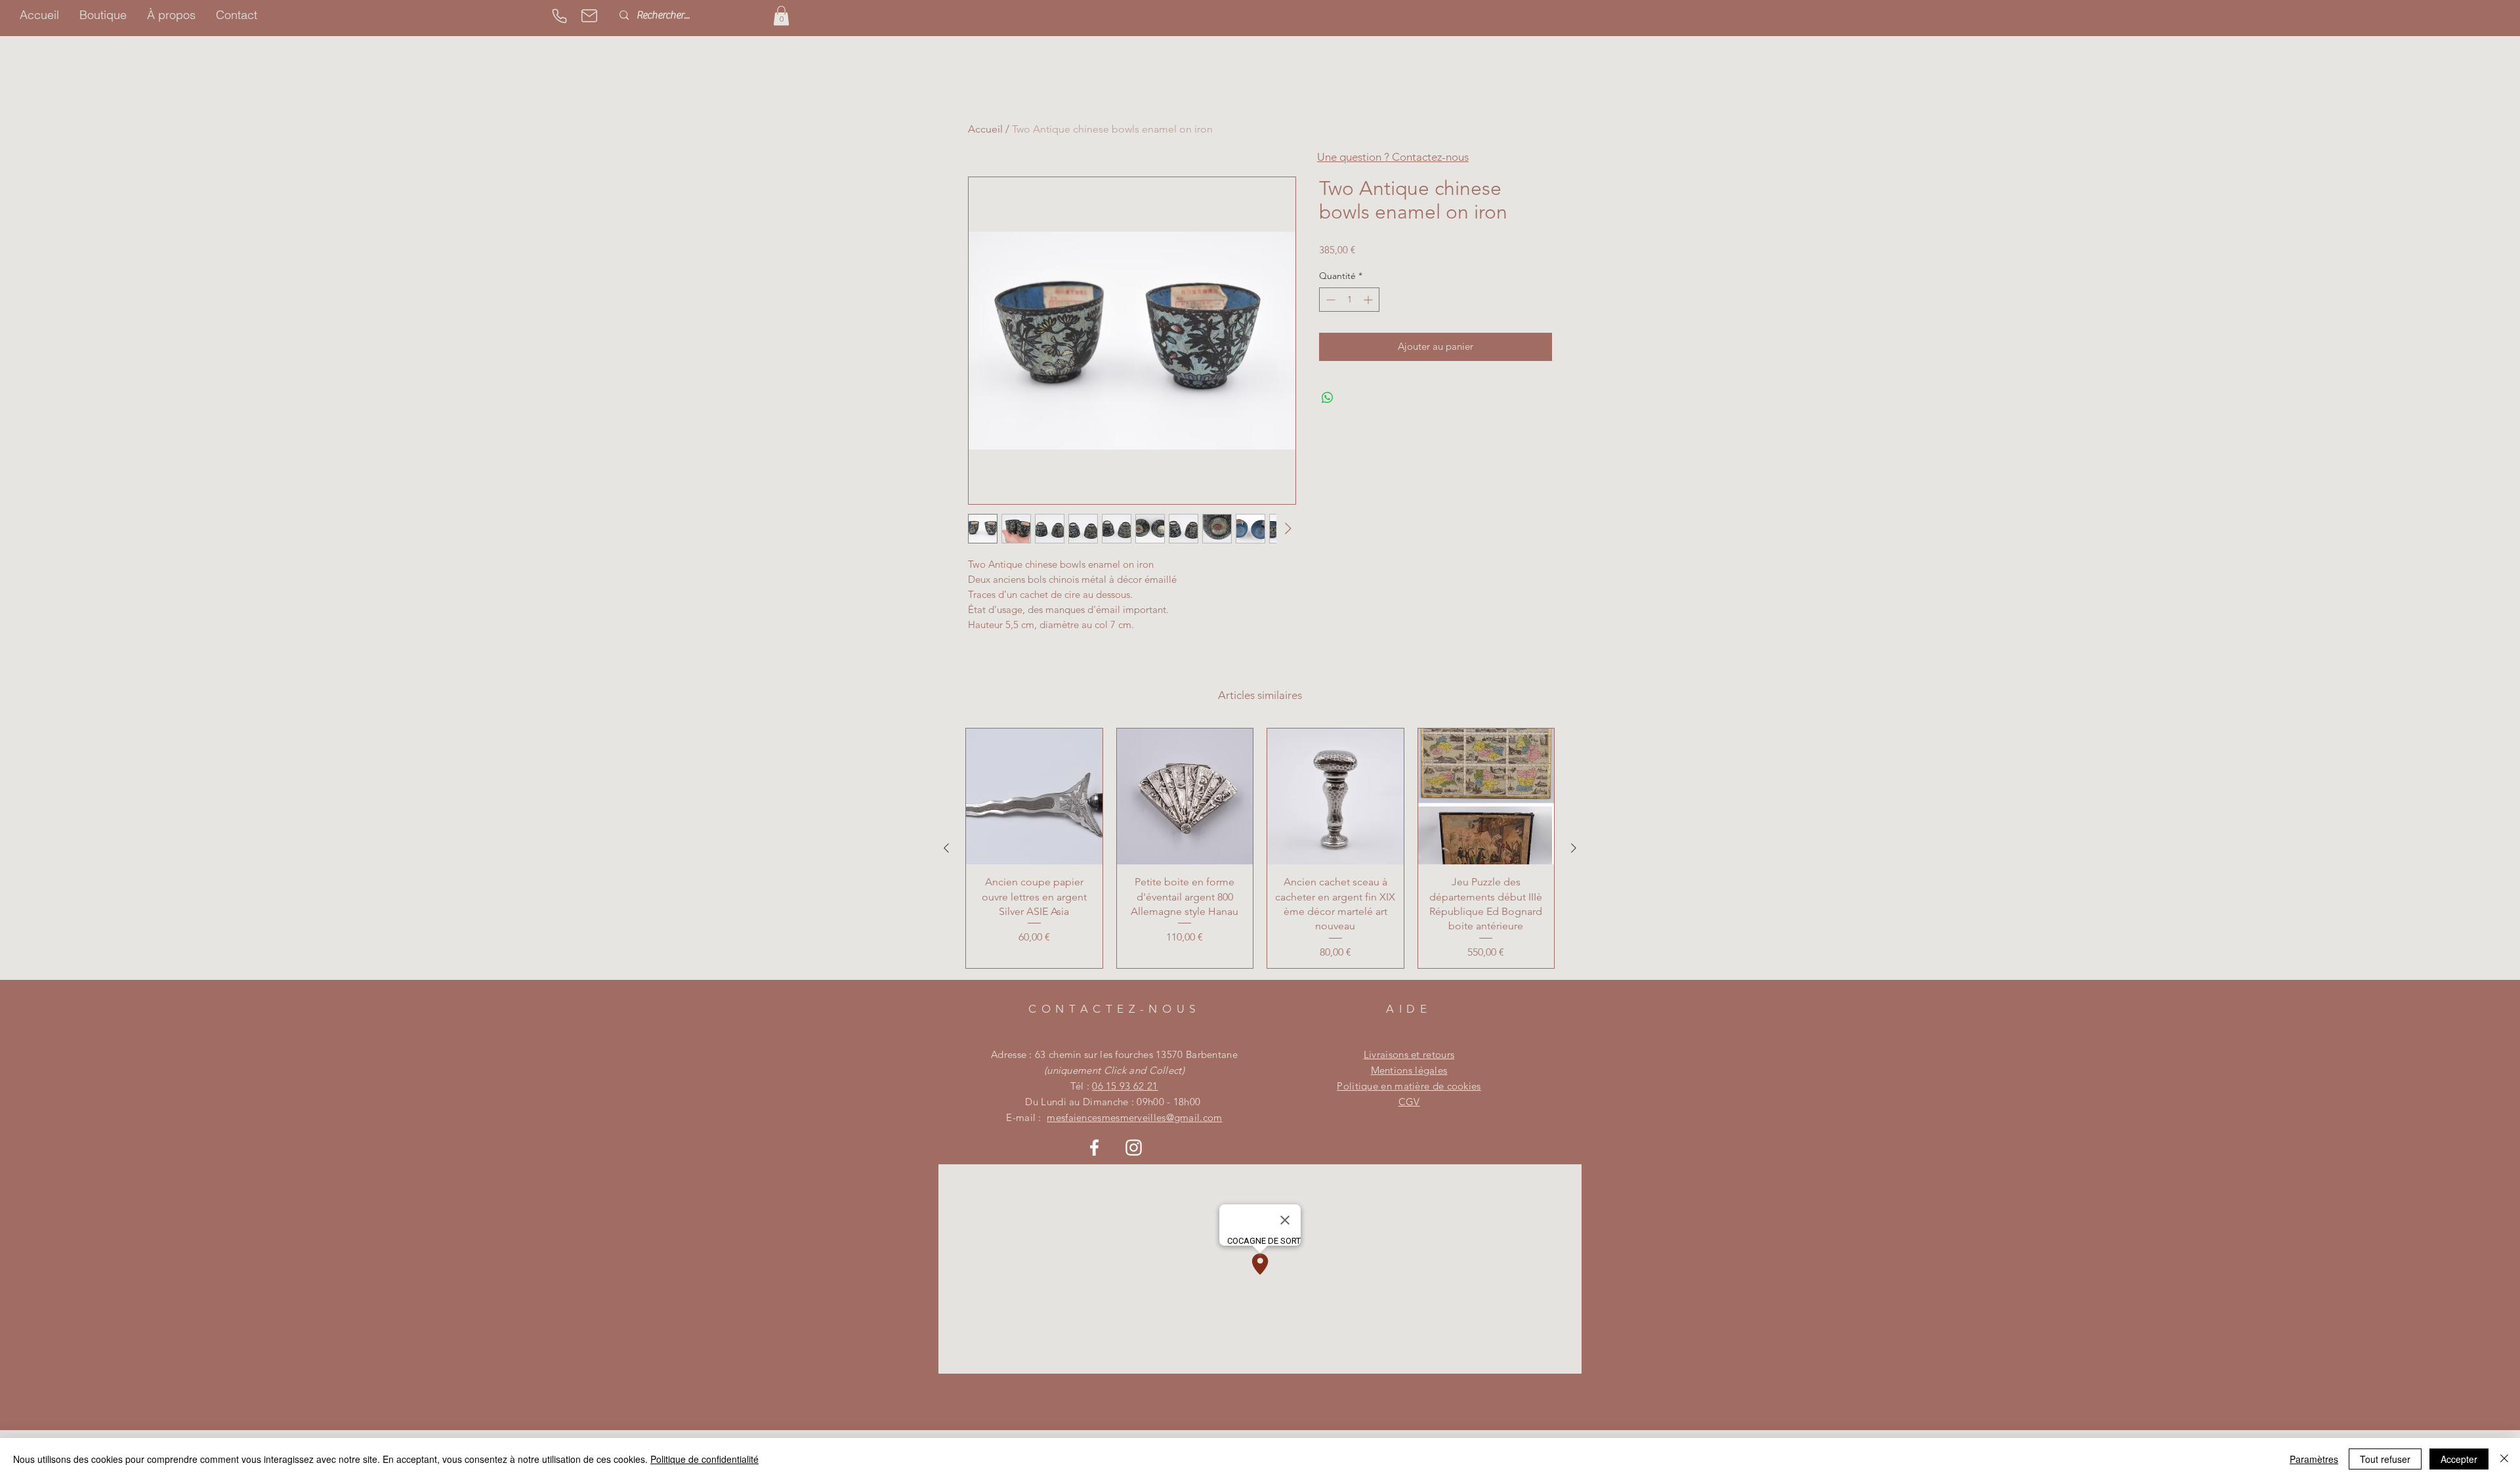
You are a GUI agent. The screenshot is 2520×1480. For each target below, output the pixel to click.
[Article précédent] (946, 848)
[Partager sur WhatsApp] (1328, 398)
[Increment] (1369, 300)
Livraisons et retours (1409, 1054)
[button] (781, 16)
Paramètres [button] (2314, 1459)
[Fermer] (2504, 1459)
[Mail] (589, 16)
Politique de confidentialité (704, 1459)
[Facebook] (1094, 1148)
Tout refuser (2385, 1459)
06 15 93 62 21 (1125, 1086)
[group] (1260, 848)
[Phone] (559, 16)
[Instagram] (1134, 1148)
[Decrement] (1329, 300)
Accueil (985, 129)
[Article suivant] (1574, 848)
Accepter (2459, 1459)
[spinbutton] (1349, 300)
